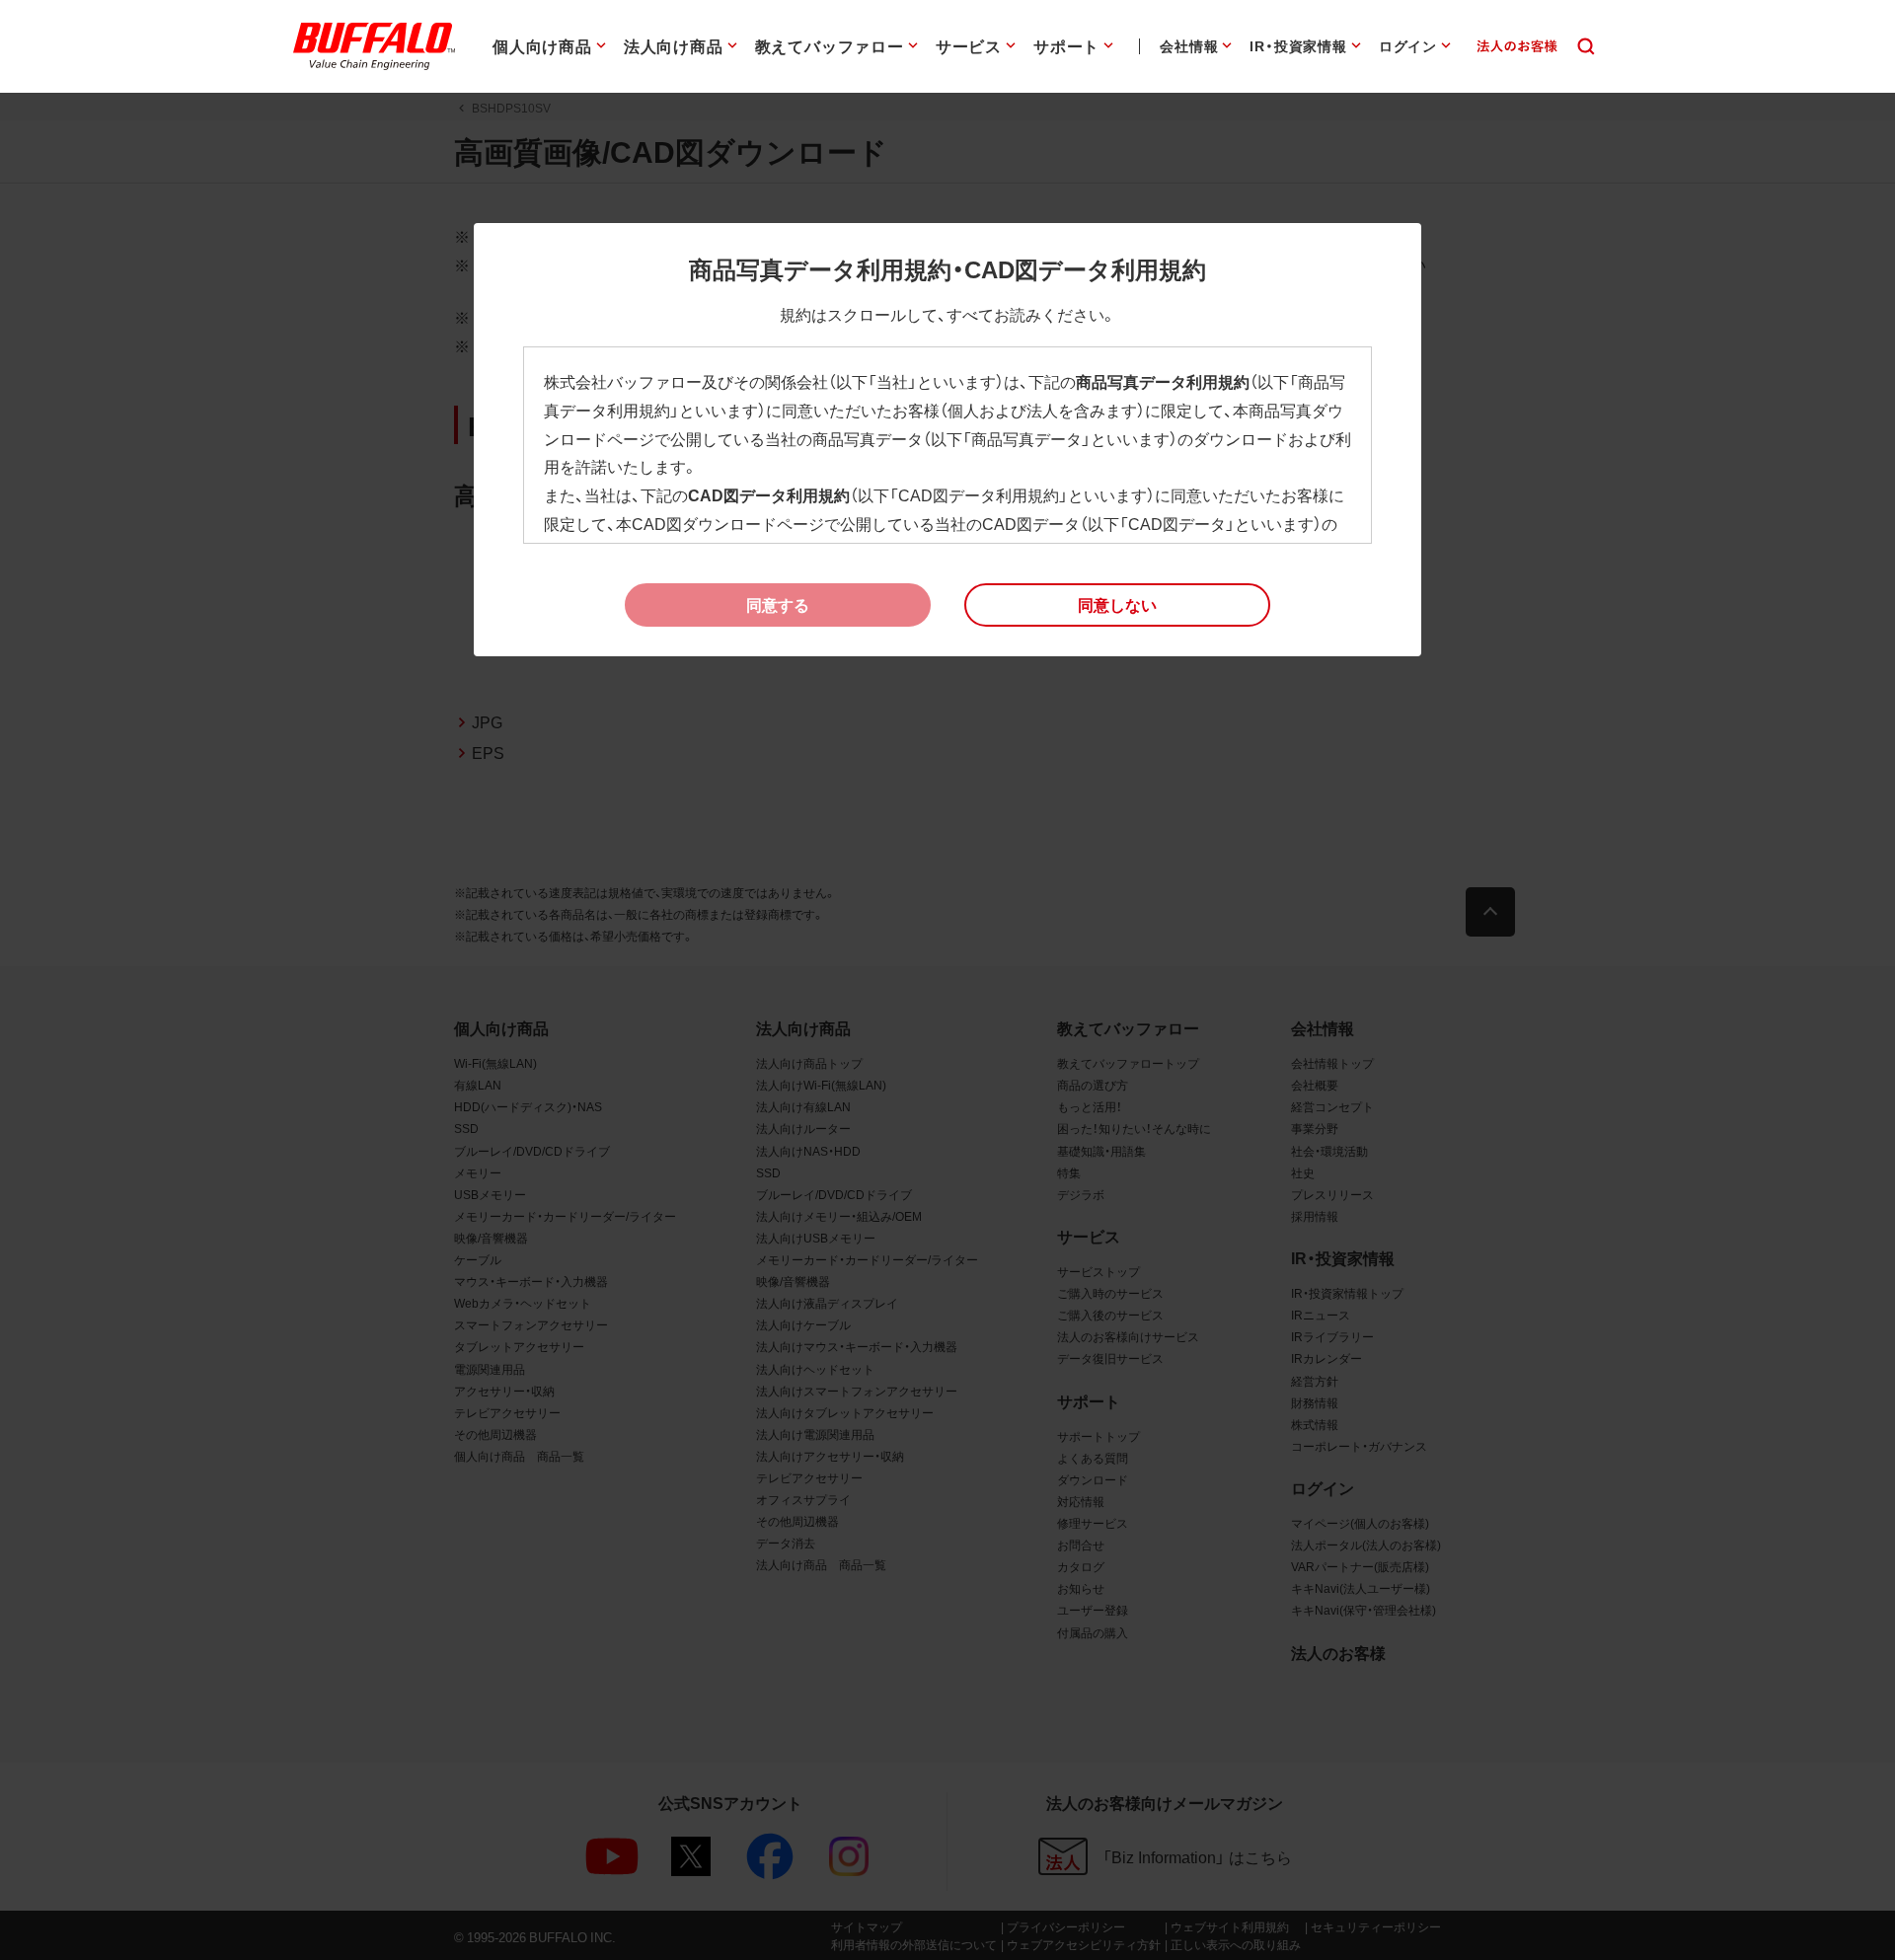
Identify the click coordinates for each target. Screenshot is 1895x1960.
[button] (1117, 605)
